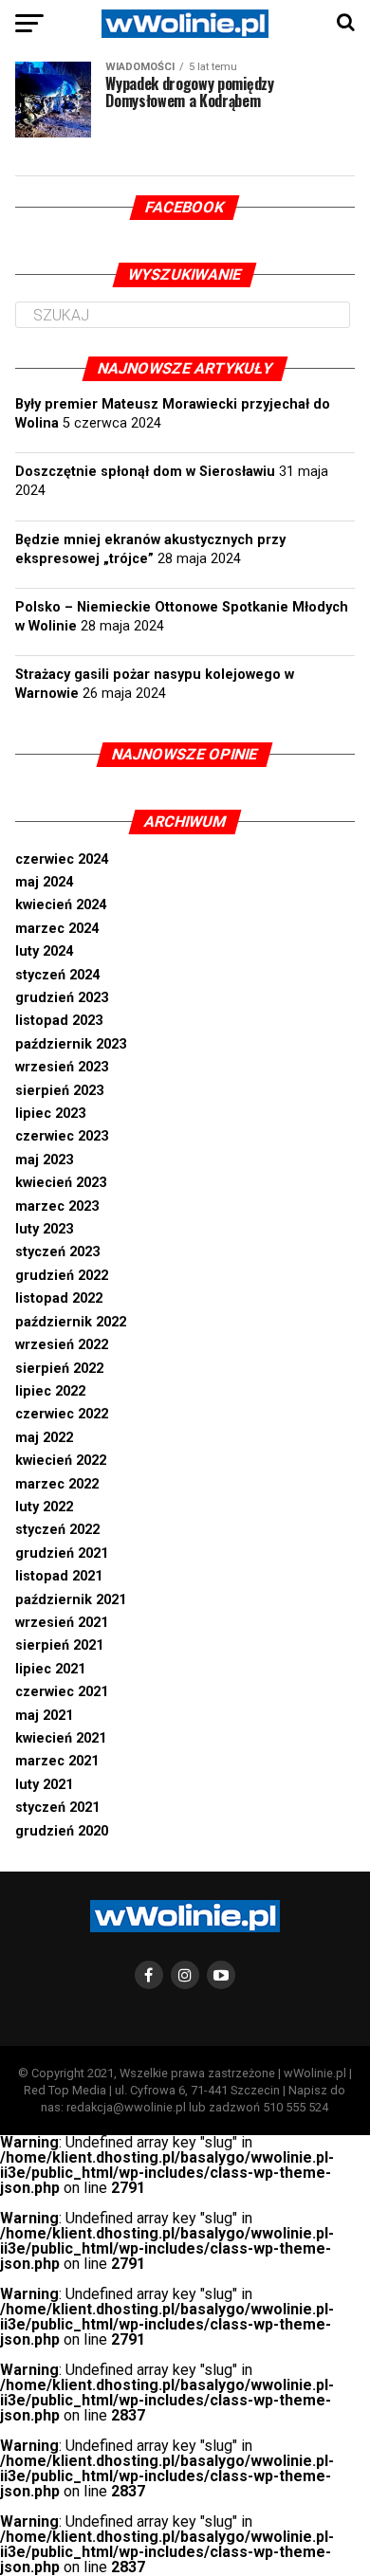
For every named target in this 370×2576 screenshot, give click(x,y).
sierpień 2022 (59, 1369)
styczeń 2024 (57, 975)
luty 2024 (44, 951)
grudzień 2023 (62, 998)
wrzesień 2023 (62, 1067)
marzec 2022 (57, 1484)
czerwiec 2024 (62, 859)
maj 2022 (44, 1438)
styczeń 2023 (57, 1252)
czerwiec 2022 (62, 1414)
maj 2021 (44, 1716)
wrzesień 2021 (62, 1623)
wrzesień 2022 (62, 1345)
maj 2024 (44, 882)
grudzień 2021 (62, 1553)
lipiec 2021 (50, 1669)
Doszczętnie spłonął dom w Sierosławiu (145, 472)
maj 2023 (44, 1160)
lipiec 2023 (50, 1114)
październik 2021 (71, 1600)
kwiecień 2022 (61, 1461)
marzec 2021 (57, 1761)
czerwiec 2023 (62, 1136)
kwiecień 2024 (61, 905)
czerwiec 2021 (62, 1692)
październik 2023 (71, 1044)
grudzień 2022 (62, 1276)
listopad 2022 (59, 1298)
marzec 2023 (57, 1206)
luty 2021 (44, 1785)
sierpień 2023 (59, 1091)
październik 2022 (71, 1322)
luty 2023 (44, 1229)
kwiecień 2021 (61, 1738)
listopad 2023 (59, 1021)
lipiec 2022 (50, 1391)
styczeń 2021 (57, 1808)
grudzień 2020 (62, 1831)
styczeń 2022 (57, 1530)
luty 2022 (44, 1507)
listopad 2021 (59, 1576)
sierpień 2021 (59, 1645)
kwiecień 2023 (61, 1183)
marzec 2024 (57, 929)
